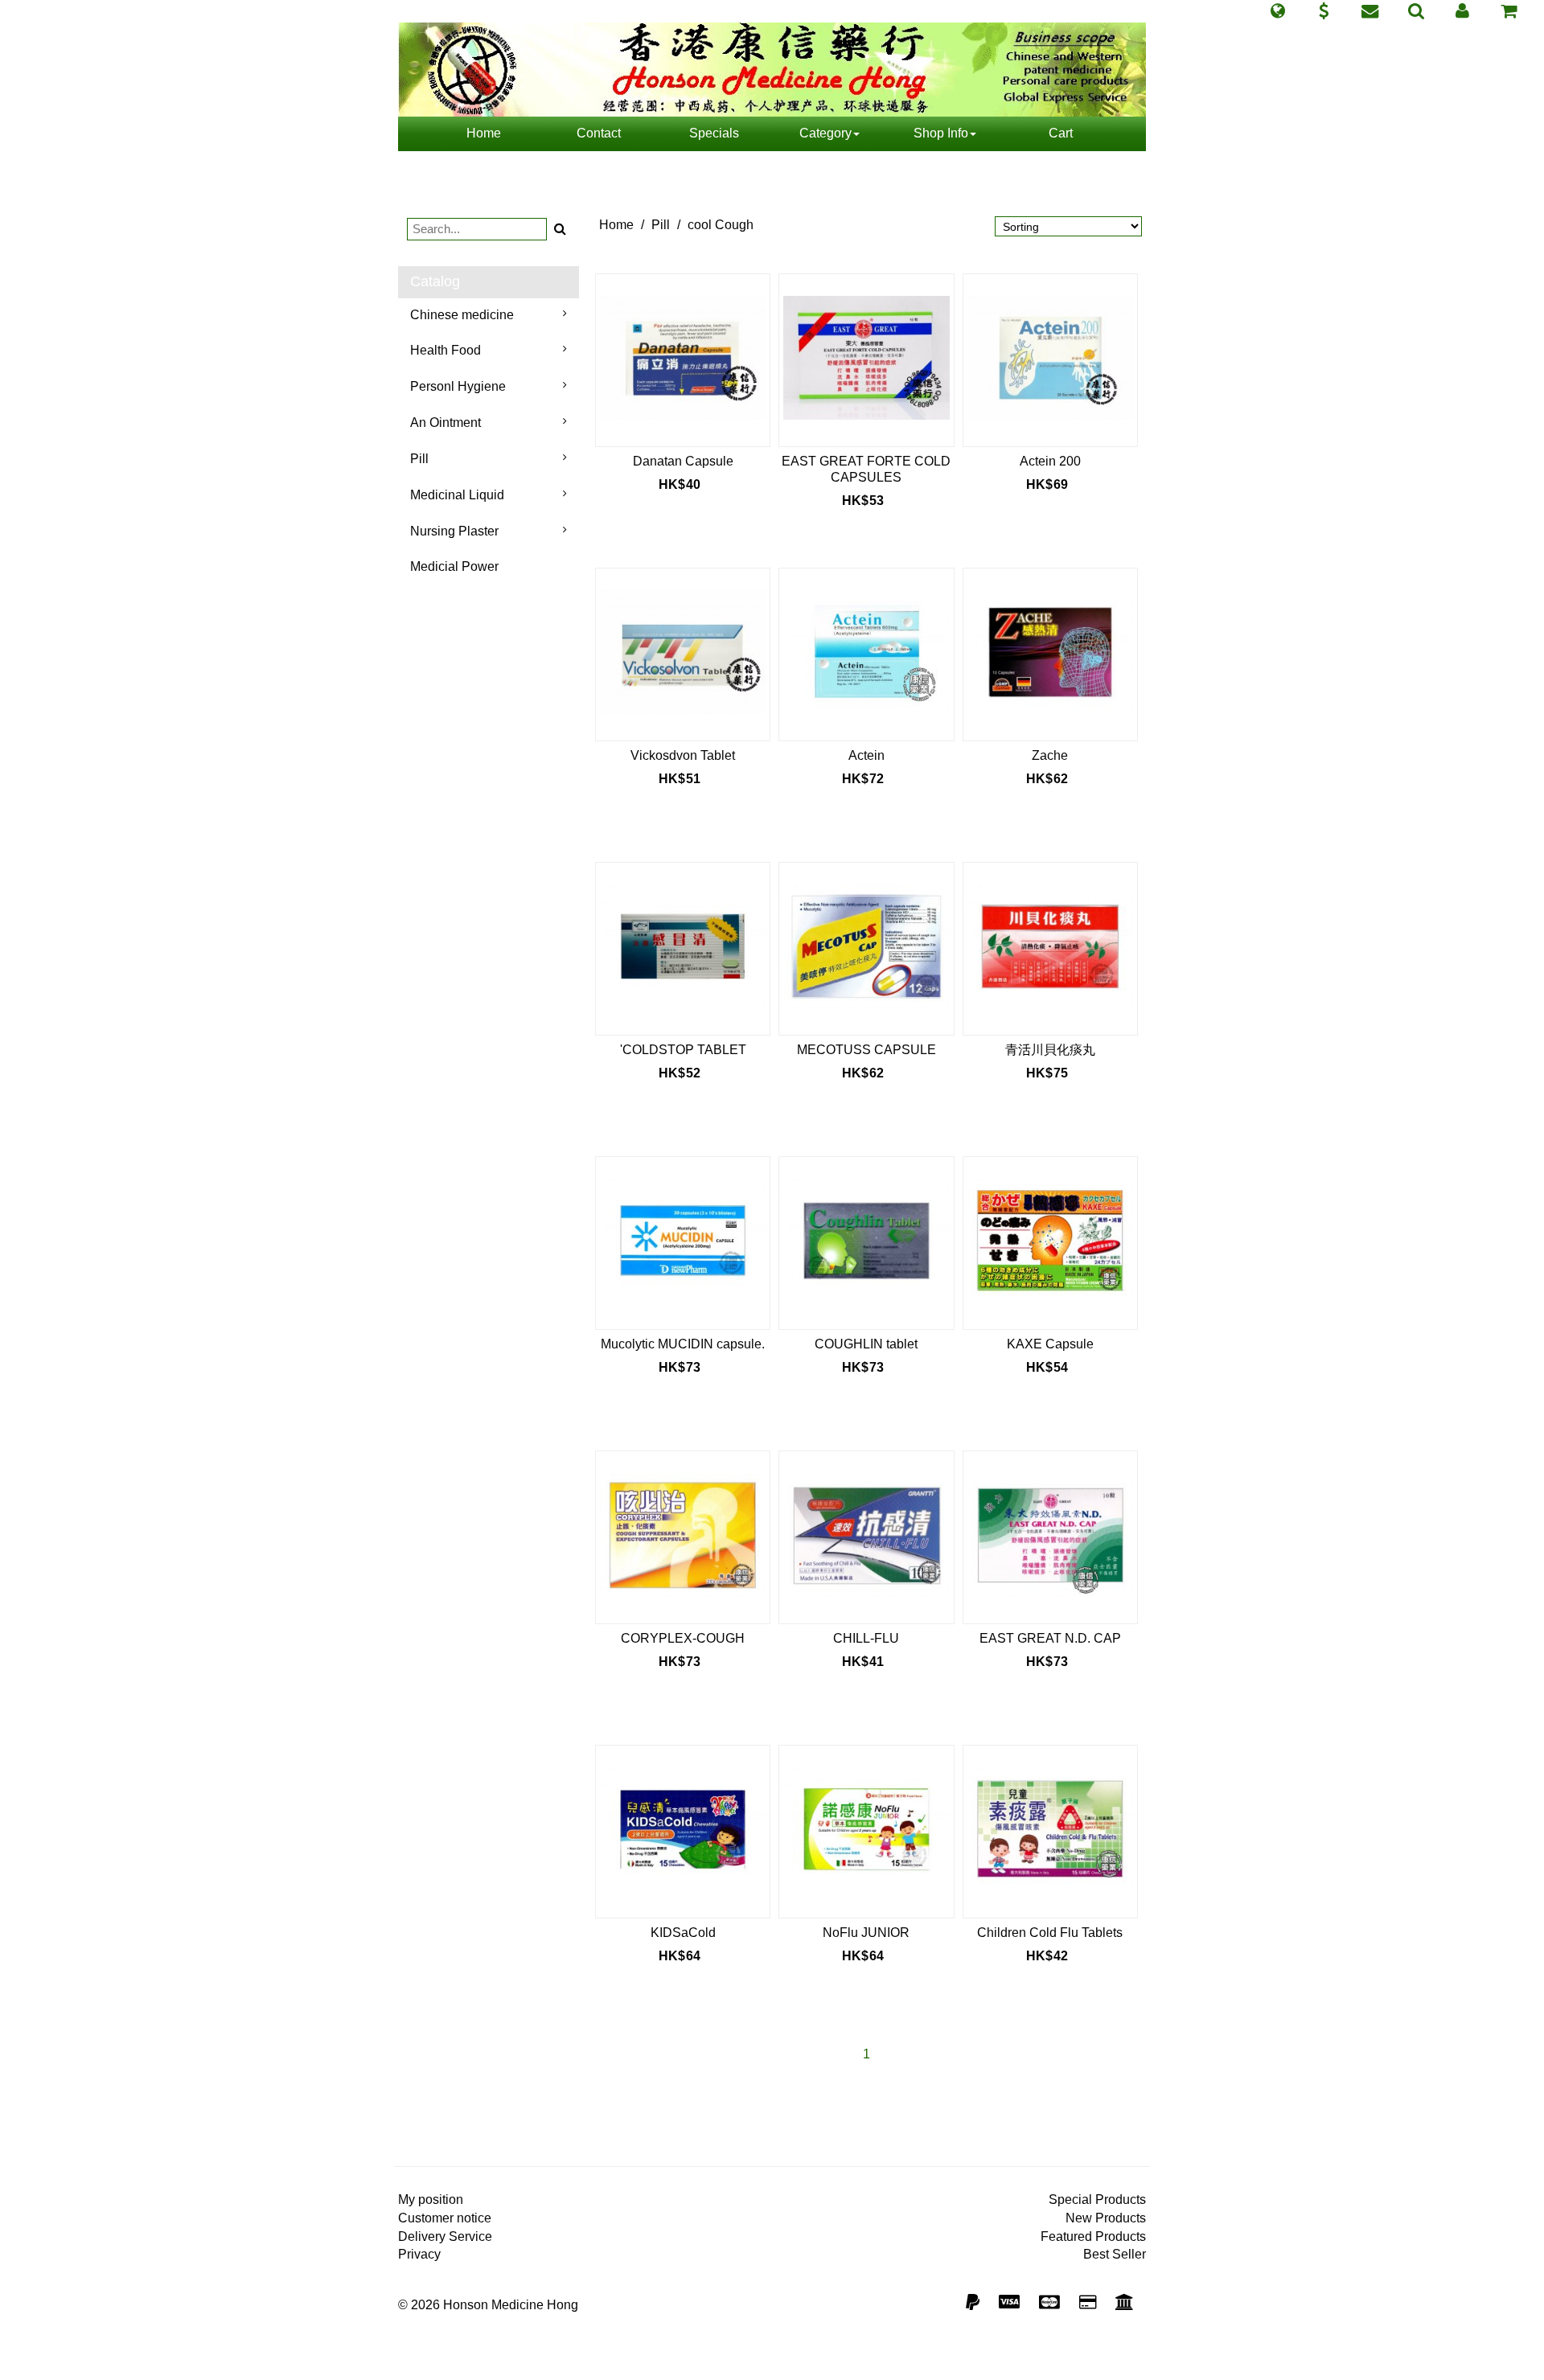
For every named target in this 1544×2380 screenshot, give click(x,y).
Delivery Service (445, 2236)
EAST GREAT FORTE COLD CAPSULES (866, 469)
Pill (419, 459)
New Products (1106, 2218)
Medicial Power (454, 566)
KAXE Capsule (1050, 1344)
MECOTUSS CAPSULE (866, 1050)
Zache (1050, 755)
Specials (714, 133)
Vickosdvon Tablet (683, 755)
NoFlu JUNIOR (866, 1933)
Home (484, 133)
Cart (1061, 133)
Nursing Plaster (454, 531)
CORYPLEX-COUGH (683, 1638)
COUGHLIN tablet (866, 1344)
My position (431, 2199)
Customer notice (445, 2218)
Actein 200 (1050, 461)
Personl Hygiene (458, 386)
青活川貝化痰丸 (1050, 1050)
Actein (866, 755)
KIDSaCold (683, 1933)
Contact (599, 133)
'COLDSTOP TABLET (683, 1050)
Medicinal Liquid (457, 495)
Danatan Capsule (683, 461)
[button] (1277, 11)
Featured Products (1093, 2236)
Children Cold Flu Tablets (1050, 1933)
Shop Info (941, 133)
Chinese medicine (462, 315)
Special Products (1097, 2199)
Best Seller (1115, 2254)
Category (825, 133)
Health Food (446, 350)
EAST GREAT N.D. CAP (1050, 1638)
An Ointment (446, 423)
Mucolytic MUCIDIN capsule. (683, 1344)
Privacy (419, 2254)
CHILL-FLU (866, 1638)
